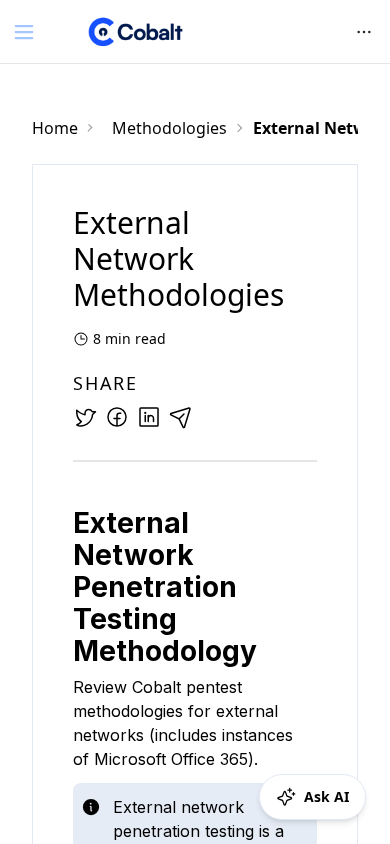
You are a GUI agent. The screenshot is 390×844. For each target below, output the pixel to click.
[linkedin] (149, 417)
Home (55, 128)
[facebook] (117, 417)
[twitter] (85, 417)
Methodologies (169, 128)
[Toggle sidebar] (24, 32)
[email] (181, 417)
